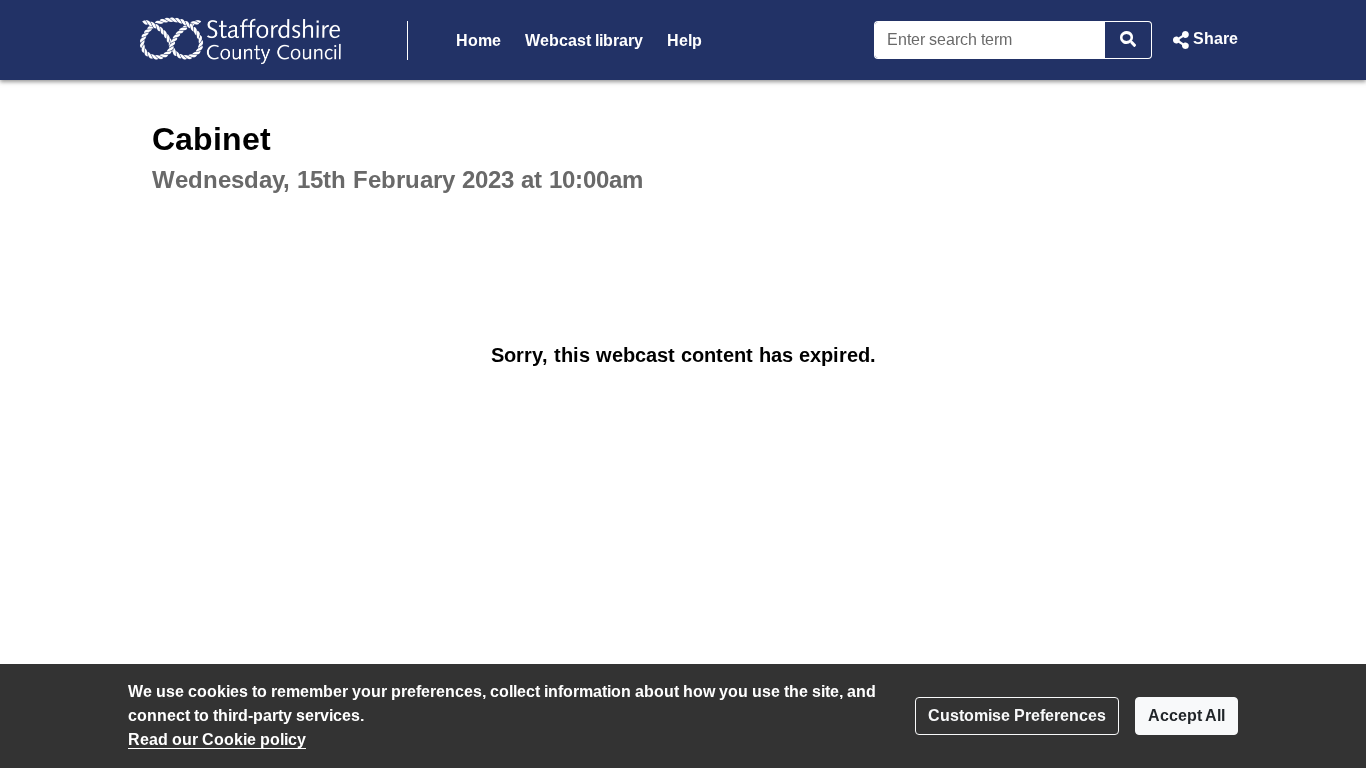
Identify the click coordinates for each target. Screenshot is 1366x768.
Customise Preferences (1017, 715)
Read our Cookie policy (217, 739)
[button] (1203, 40)
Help (684, 40)
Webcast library (584, 40)
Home (478, 40)
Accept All (1186, 715)
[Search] (1128, 40)
